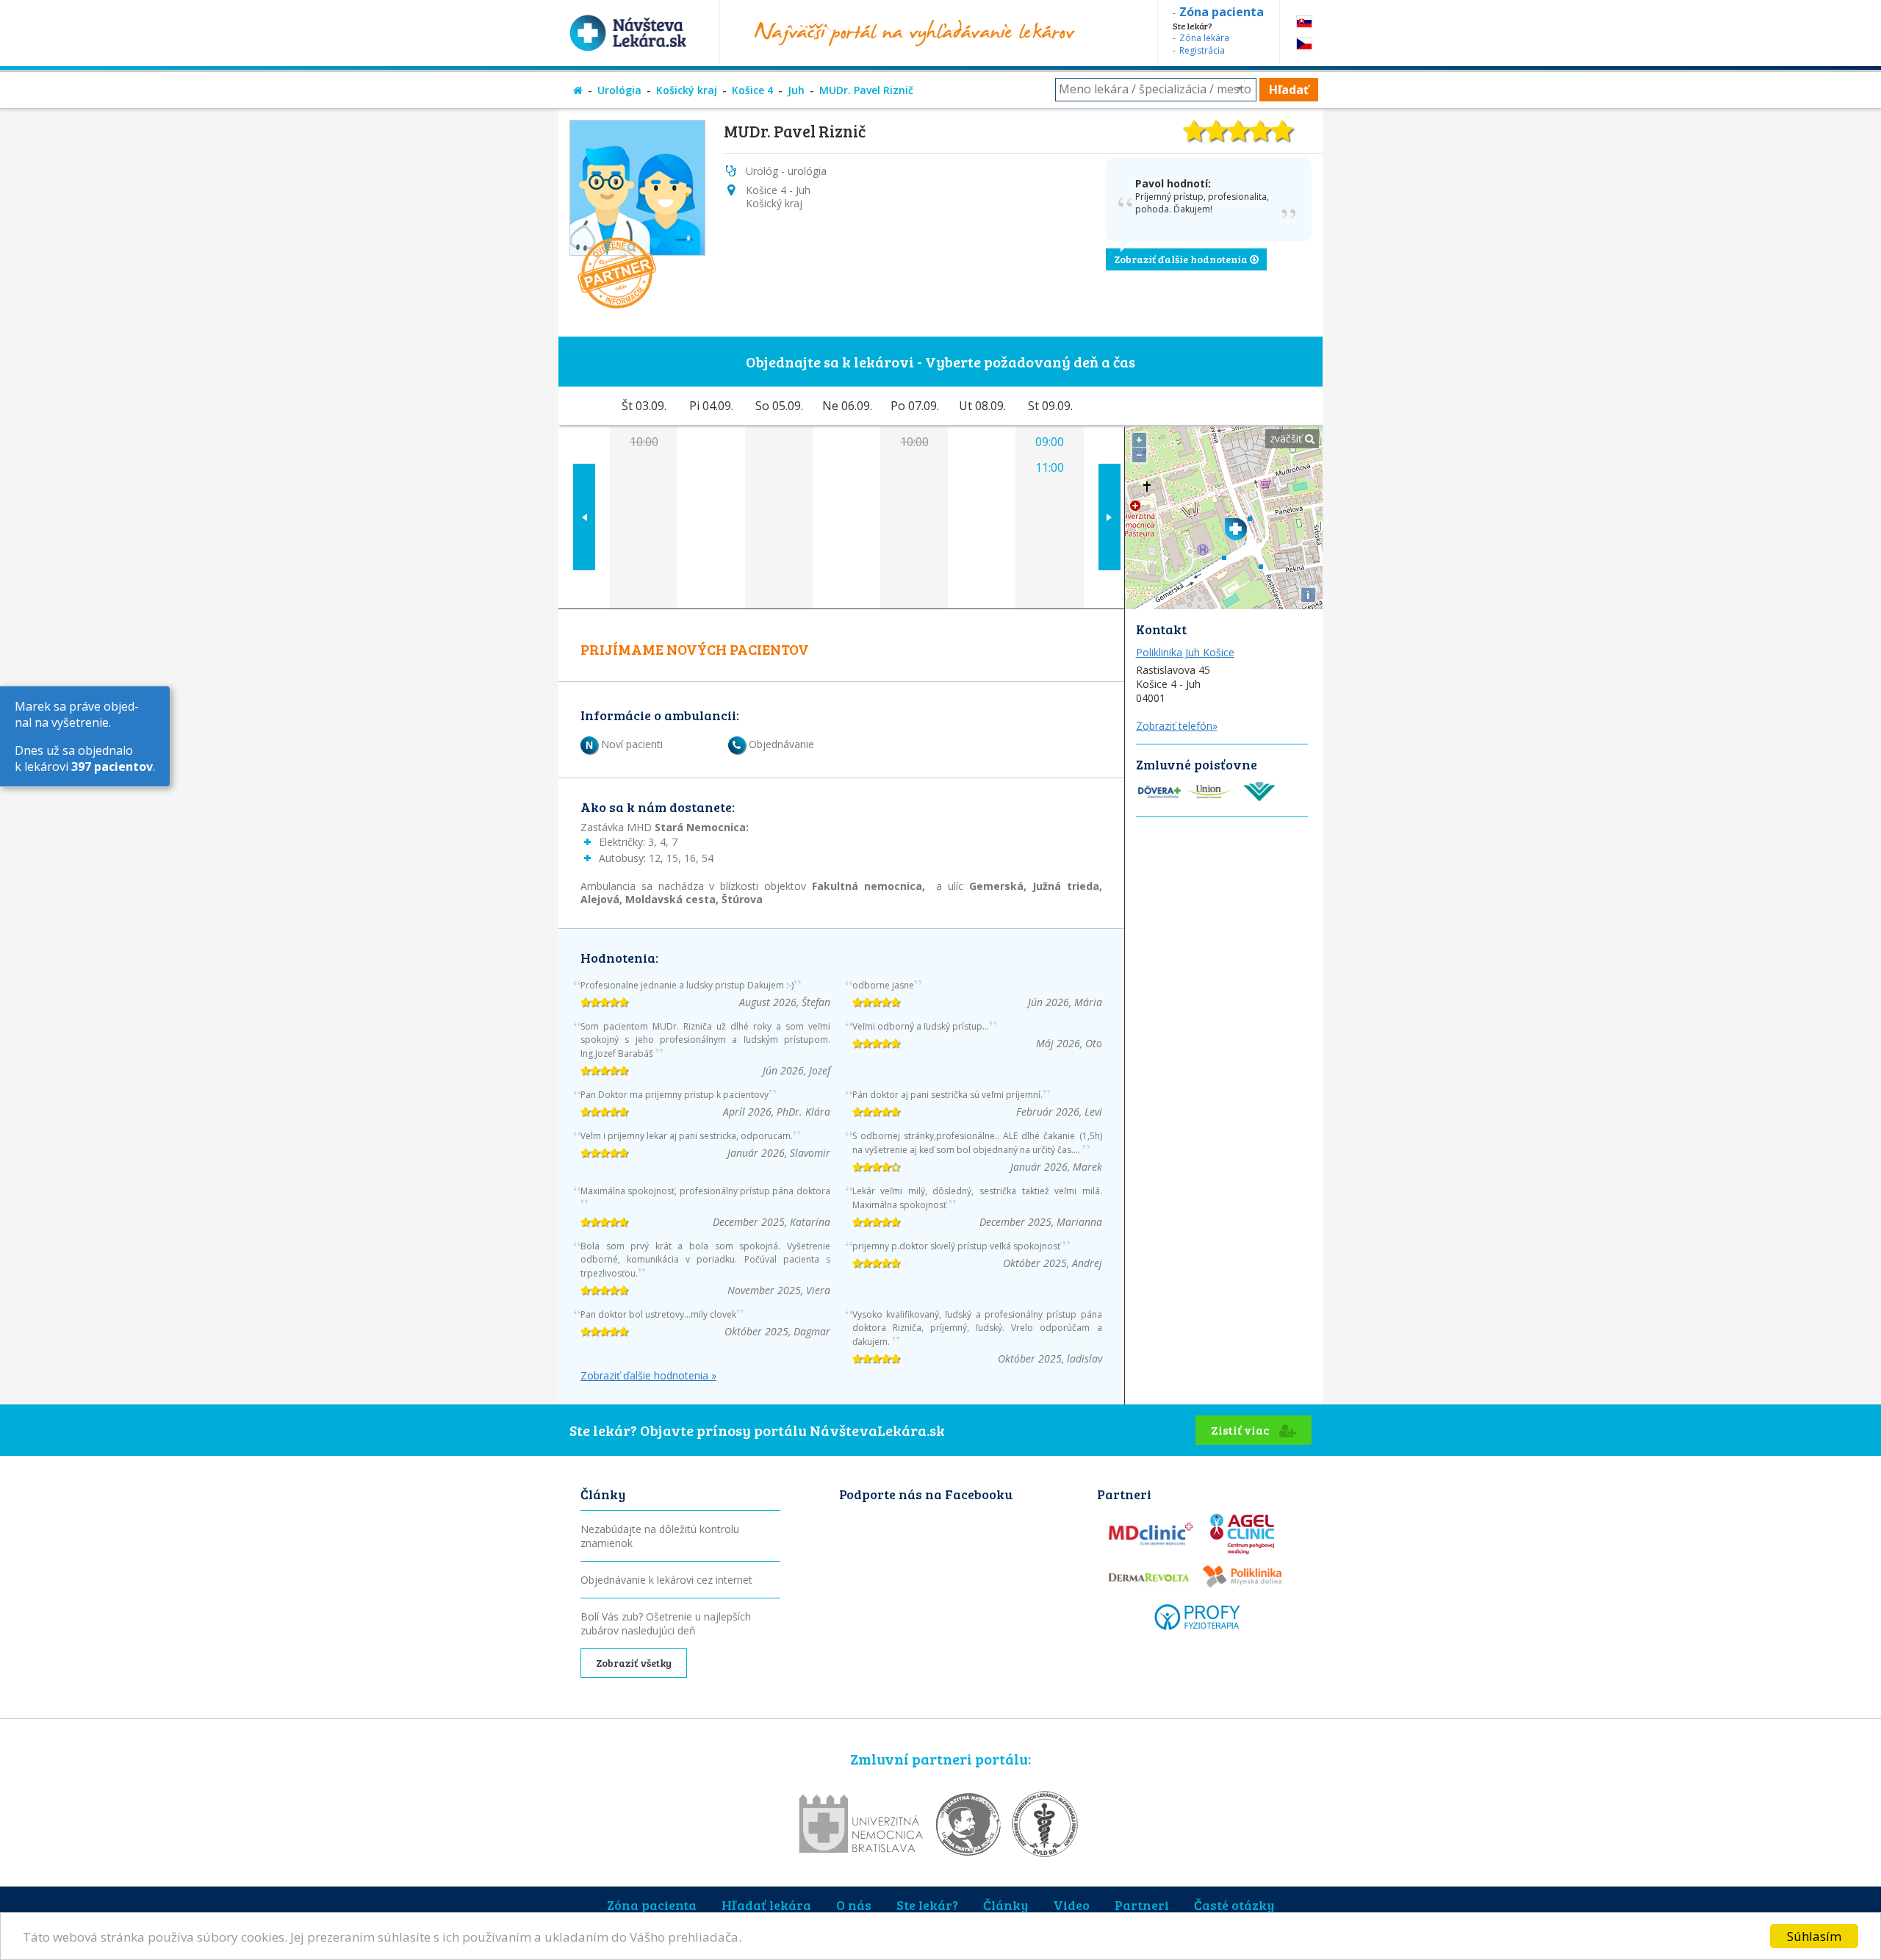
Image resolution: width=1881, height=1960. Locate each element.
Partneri (1142, 1905)
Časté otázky (1234, 1905)
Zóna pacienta (652, 1905)
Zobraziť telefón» (1177, 726)
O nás (854, 1905)
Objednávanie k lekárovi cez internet (666, 1580)
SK (1304, 22)
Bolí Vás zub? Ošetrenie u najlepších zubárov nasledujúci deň (666, 1623)
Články (1006, 1905)
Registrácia (1202, 50)
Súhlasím (1814, 1936)
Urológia (619, 90)
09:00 (1050, 442)
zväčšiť (1287, 438)
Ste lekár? (927, 1905)
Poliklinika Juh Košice (1185, 652)
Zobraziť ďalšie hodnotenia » (648, 1376)
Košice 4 (752, 90)
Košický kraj (687, 90)
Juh (796, 90)
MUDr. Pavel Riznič (866, 90)
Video (1071, 1905)
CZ (1304, 44)
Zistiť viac (1241, 1430)
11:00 (1050, 467)
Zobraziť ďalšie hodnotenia (1182, 259)
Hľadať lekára (766, 1905)
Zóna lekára (1204, 38)
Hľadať (1289, 90)
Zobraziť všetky (634, 1663)
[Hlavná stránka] (578, 90)
